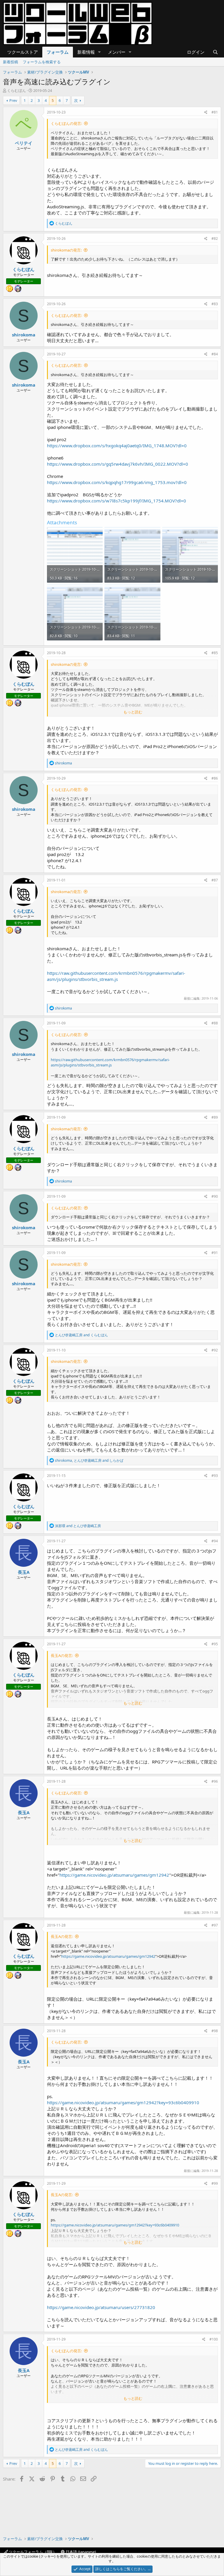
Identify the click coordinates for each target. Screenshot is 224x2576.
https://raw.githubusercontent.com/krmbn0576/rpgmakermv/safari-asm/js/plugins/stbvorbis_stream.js (116, 976)
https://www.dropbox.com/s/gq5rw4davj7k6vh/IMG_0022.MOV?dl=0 (118, 464)
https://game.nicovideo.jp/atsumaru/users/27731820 (101, 2307)
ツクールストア (23, 52)
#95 (215, 1644)
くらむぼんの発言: (66, 123)
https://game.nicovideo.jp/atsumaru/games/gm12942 (114, 1875)
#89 (215, 1117)
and (81, 1335)
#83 (215, 304)
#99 (215, 2183)
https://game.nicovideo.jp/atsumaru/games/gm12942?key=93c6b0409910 (123, 2102)
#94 (215, 1541)
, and (89, 1460)
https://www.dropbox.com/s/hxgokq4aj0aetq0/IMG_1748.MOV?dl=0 (117, 446)
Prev (13, 100)
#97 (215, 1925)
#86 (215, 778)
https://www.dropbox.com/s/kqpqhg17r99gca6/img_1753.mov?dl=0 (117, 482)
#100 (214, 2339)
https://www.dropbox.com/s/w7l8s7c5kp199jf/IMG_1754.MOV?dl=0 (117, 501)
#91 (215, 1253)
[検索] (215, 52)
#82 (215, 239)
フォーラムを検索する (42, 62)
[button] (99, 52)
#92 (215, 1350)
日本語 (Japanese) (80, 2552)
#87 (215, 880)
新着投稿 (10, 62)
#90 (215, 1196)
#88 (215, 1023)
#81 (215, 112)
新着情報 (86, 52)
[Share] (206, 112)
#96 (215, 1781)
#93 (215, 1476)
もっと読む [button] (133, 712)
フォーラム (58, 52)
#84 (215, 354)
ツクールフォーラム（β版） (32, 2552)
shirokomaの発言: (66, 250)
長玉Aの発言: (62, 1655)
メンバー (117, 52)
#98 (215, 2031)
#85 (215, 653)
